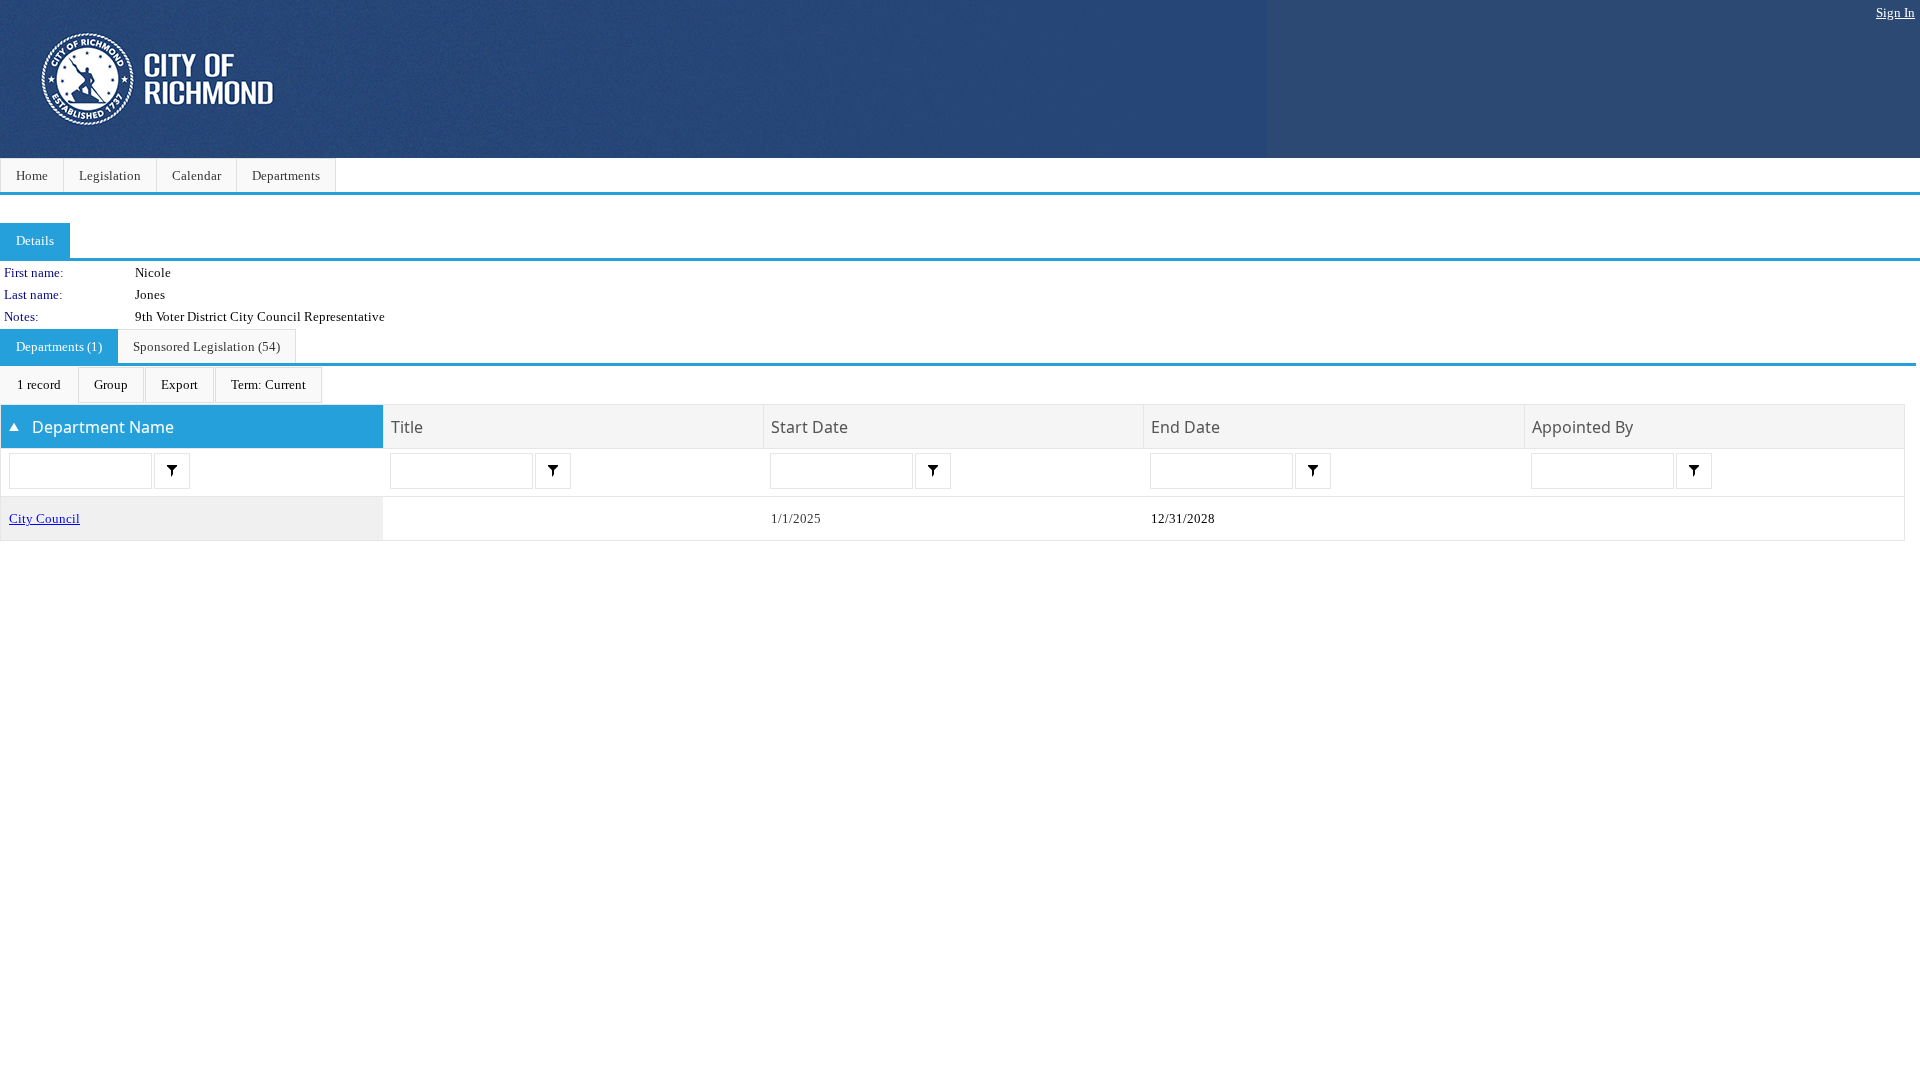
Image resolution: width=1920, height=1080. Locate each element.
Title (407, 427)
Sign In (1895, 12)
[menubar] (161, 385)
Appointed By (1582, 427)
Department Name (103, 427)
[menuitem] (39, 385)
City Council (44, 518)
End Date (1185, 427)
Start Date (809, 427)
